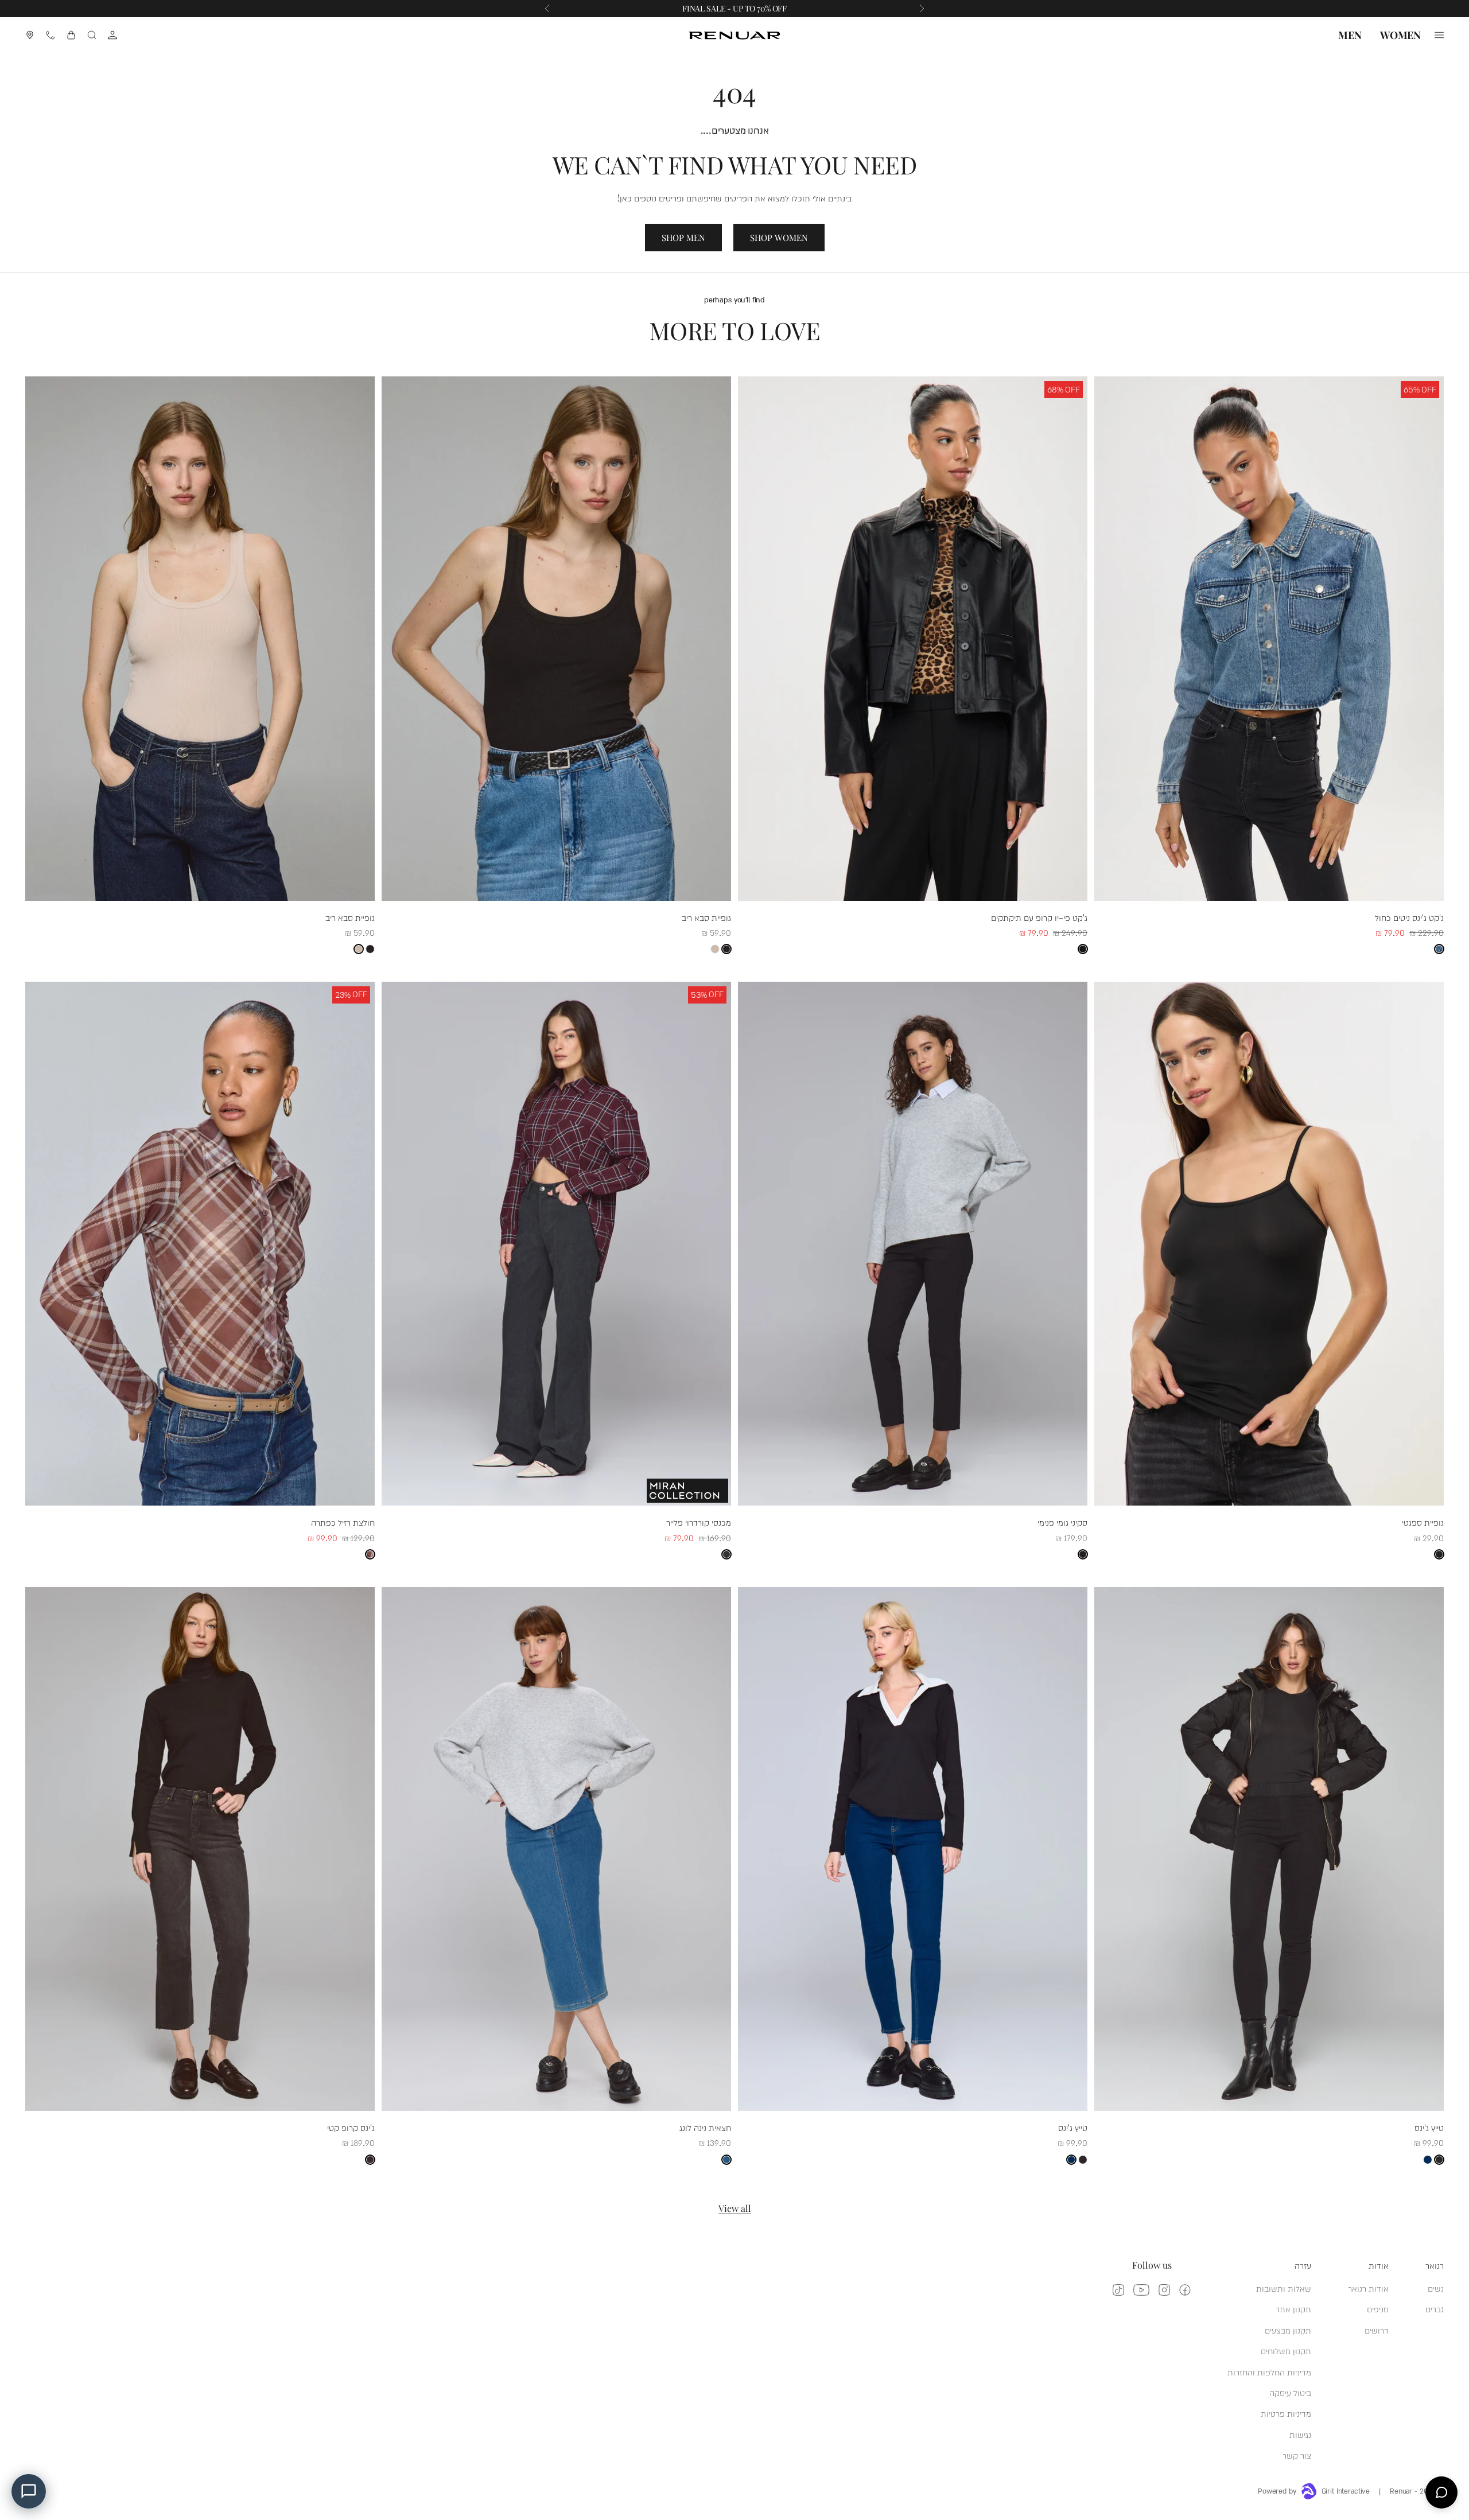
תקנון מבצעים (1288, 2330)
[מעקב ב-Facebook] (1185, 2290)
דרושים (1377, 2330)
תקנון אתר (1293, 2309)
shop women (779, 238)
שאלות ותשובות (1284, 2288)
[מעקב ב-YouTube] (1141, 2290)
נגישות (1300, 2434)
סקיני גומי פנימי (1062, 1522)
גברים (1435, 2309)
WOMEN (1400, 35)
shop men (683, 238)
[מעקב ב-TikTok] (1118, 2290)
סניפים (1378, 2309)
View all (735, 2208)
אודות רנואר (1368, 2288)
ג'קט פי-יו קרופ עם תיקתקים (1039, 917)
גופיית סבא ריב (706, 917)
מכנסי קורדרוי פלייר (699, 1522)
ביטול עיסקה (1290, 2392)
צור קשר (1297, 2455)
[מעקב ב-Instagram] (1164, 2290)
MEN (1350, 35)
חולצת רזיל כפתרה (343, 1522)
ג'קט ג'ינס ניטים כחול (1409, 917)
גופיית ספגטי (1423, 1522)
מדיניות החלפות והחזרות (1269, 2372)
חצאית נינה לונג (705, 2127)
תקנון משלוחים (1286, 2350)
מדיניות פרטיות (1286, 2413)
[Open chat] (1441, 2492)
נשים (1436, 2288)
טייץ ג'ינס (1429, 2127)
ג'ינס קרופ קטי (351, 2127)
